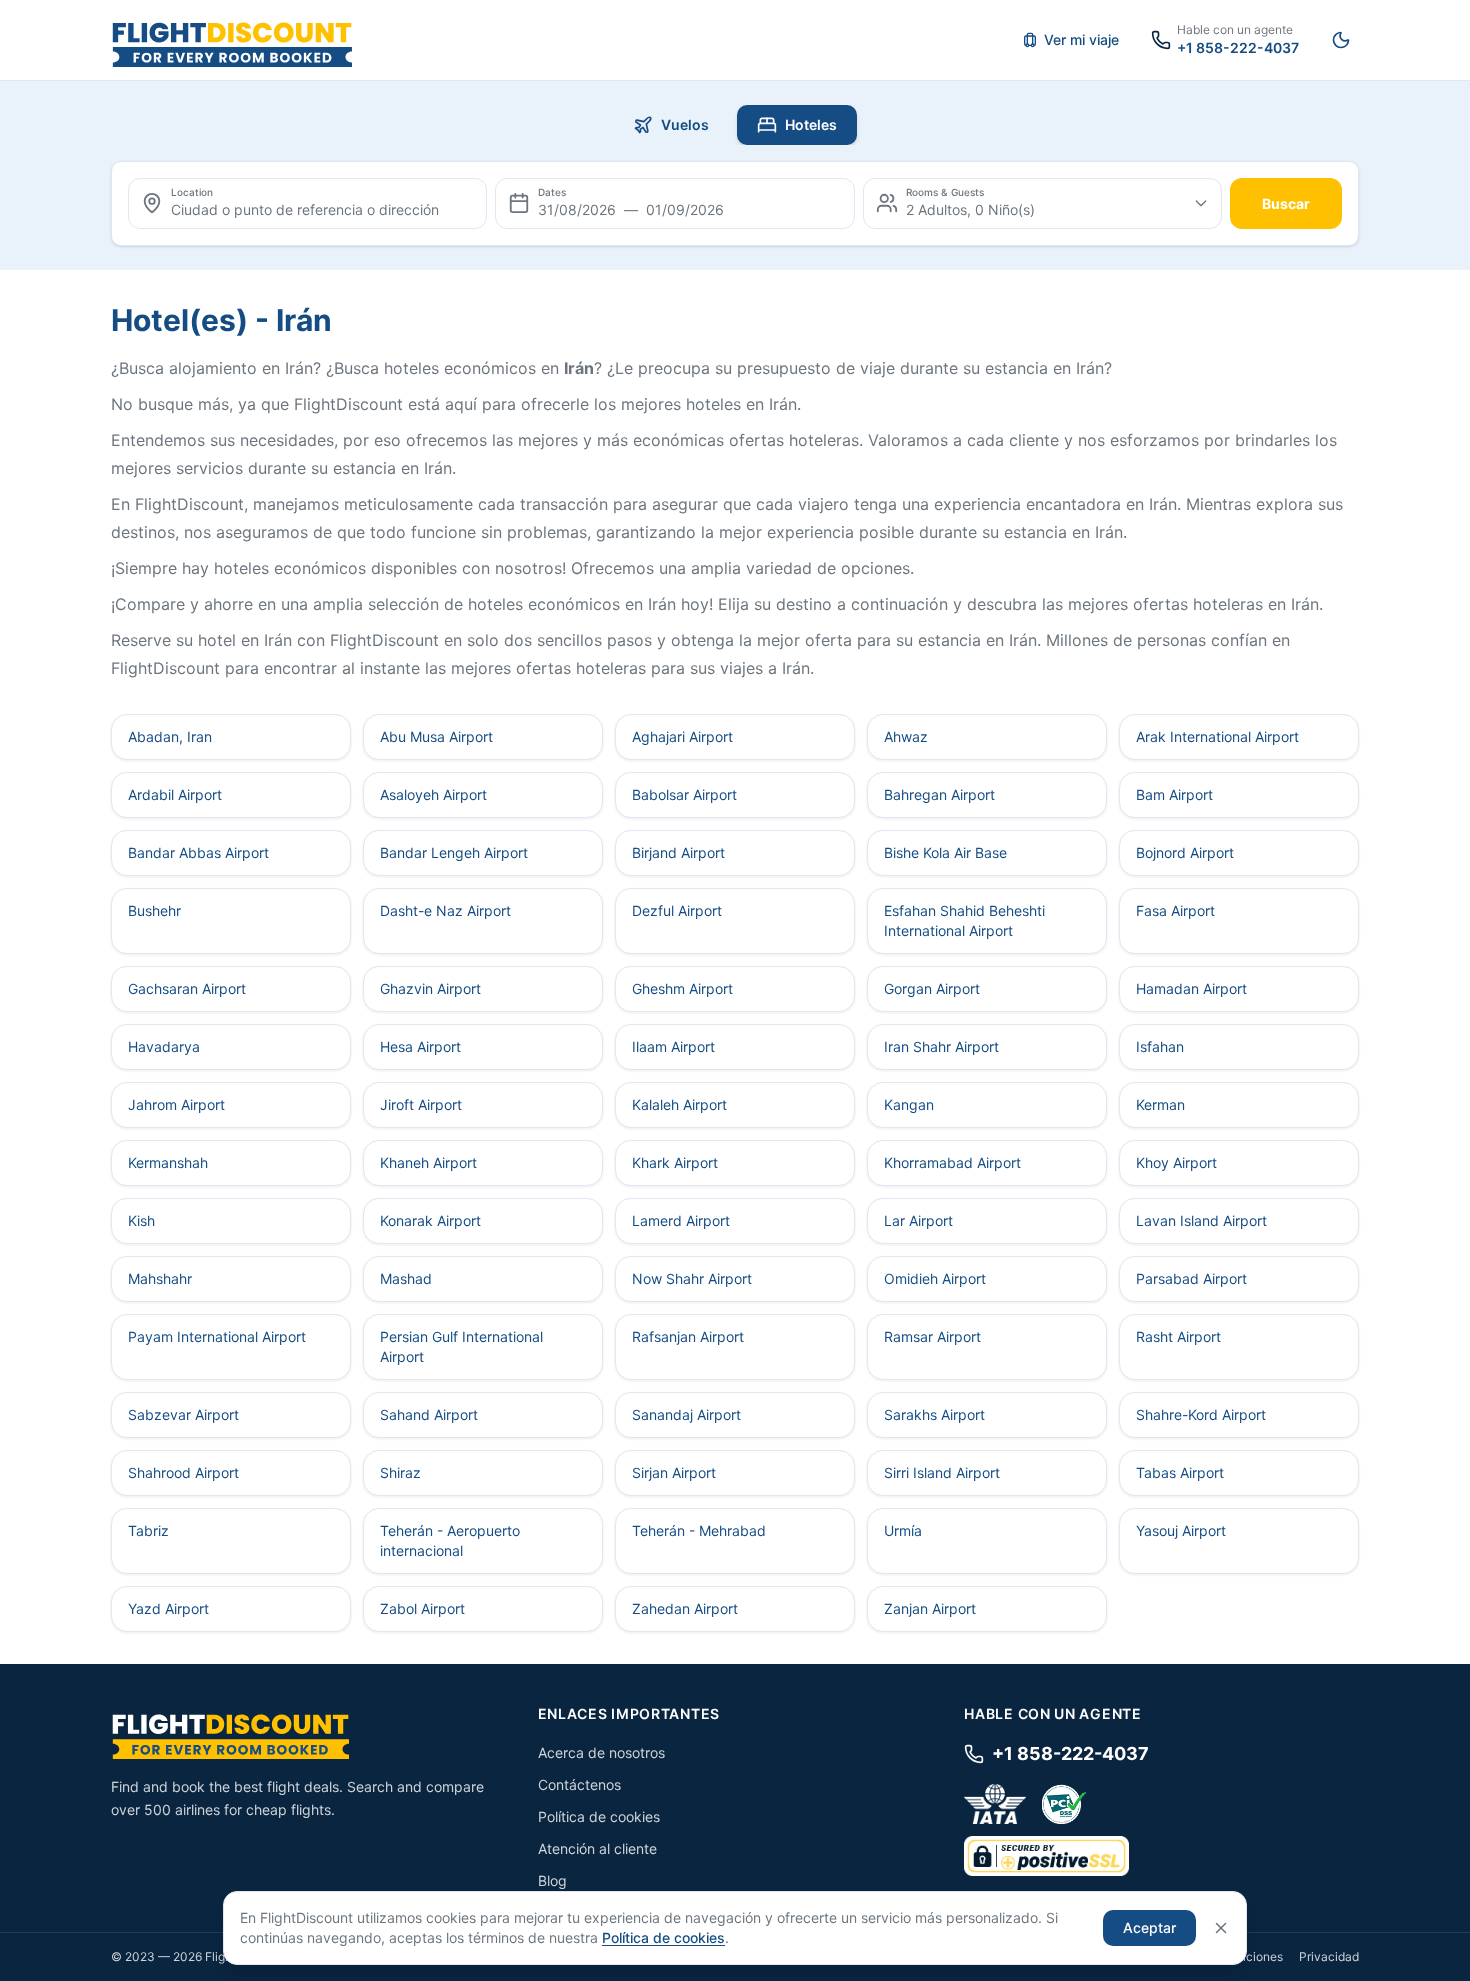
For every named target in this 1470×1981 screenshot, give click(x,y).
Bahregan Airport (939, 794)
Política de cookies (599, 1816)
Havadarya (164, 1046)
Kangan (909, 1104)
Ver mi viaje (1081, 39)
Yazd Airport (168, 1608)
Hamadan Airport (1191, 988)
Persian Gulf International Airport (461, 1346)
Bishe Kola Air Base (945, 852)
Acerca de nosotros (601, 1752)
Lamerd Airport (681, 1220)
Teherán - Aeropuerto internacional (450, 1540)
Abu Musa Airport (436, 736)
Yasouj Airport (1181, 1530)
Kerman (1160, 1104)
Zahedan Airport (685, 1608)
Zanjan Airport (930, 1608)
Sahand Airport (429, 1414)
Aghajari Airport (682, 736)
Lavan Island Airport (1201, 1220)
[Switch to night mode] (1341, 40)
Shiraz (400, 1472)
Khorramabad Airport (952, 1162)
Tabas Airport (1180, 1472)
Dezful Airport (677, 910)
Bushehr (154, 910)
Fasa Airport (1175, 910)
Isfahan (1160, 1046)
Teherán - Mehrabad (699, 1530)
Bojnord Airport (1185, 852)
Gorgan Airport (932, 988)
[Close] (1221, 1928)
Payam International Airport (217, 1336)
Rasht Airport (1178, 1336)
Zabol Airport (422, 1608)
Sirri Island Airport (942, 1472)
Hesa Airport (420, 1046)
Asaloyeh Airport (433, 794)
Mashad (406, 1278)
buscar (1286, 203)
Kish (141, 1220)
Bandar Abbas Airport (198, 852)
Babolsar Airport (684, 794)
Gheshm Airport (682, 988)
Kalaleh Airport (679, 1104)
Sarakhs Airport (934, 1414)
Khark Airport (675, 1162)
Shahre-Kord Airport (1201, 1414)
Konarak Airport (430, 1220)
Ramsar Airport (932, 1336)
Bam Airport (1174, 794)
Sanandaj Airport (686, 1414)
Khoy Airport (1176, 1162)
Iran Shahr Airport (941, 1046)
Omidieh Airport (935, 1278)
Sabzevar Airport (183, 1414)
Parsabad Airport (1191, 1278)
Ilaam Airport (673, 1046)
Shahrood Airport (183, 1472)
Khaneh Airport (428, 1162)
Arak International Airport (1217, 736)
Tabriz (148, 1530)
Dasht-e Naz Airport (445, 910)
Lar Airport (918, 1220)
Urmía (903, 1530)
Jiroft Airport (421, 1104)
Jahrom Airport (176, 1104)
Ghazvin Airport (430, 988)
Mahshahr (160, 1278)
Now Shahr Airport (692, 1278)
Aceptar (1149, 1927)
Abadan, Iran (170, 736)
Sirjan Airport (674, 1472)
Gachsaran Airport (187, 988)
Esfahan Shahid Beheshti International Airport (964, 920)
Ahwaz (906, 736)
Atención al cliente (597, 1848)
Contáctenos (579, 1784)
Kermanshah (168, 1162)
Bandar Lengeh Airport (454, 852)
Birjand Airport (678, 852)
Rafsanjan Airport (688, 1336)
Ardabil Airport (175, 794)
